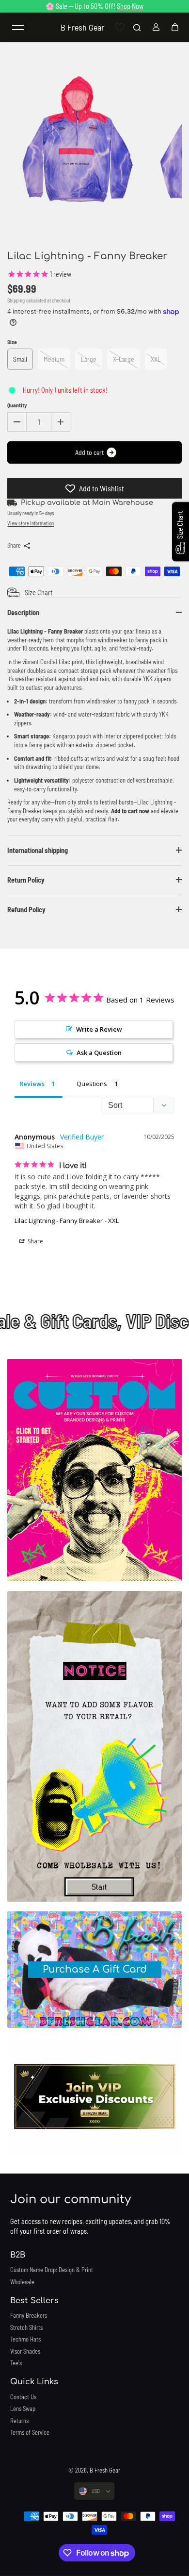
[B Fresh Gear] (94, 1470)
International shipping (38, 850)
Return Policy (26, 880)
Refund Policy (26, 910)
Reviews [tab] (32, 1084)
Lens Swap (23, 2409)
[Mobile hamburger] (18, 27)
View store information (31, 523)
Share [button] (35, 1241)
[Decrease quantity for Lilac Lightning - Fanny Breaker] (17, 422)
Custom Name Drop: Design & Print (52, 2270)
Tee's (16, 2363)
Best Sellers (34, 2301)
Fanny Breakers (29, 2315)
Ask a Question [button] (99, 1053)
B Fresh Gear (105, 2470)
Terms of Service (30, 2432)
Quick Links (34, 2382)
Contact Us (23, 2397)
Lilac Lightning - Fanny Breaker (59, 1221)
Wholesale (22, 2282)
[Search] (137, 27)
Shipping (16, 300)
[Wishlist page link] (120, 27)
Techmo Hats (25, 2339)
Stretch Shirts (26, 2327)
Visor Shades (25, 2351)
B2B (18, 2255)
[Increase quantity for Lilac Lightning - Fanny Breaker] (61, 422)
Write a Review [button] (99, 1029)
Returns (19, 2421)
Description (23, 612)
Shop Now (130, 6)
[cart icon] (175, 27)
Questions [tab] (92, 1084)
